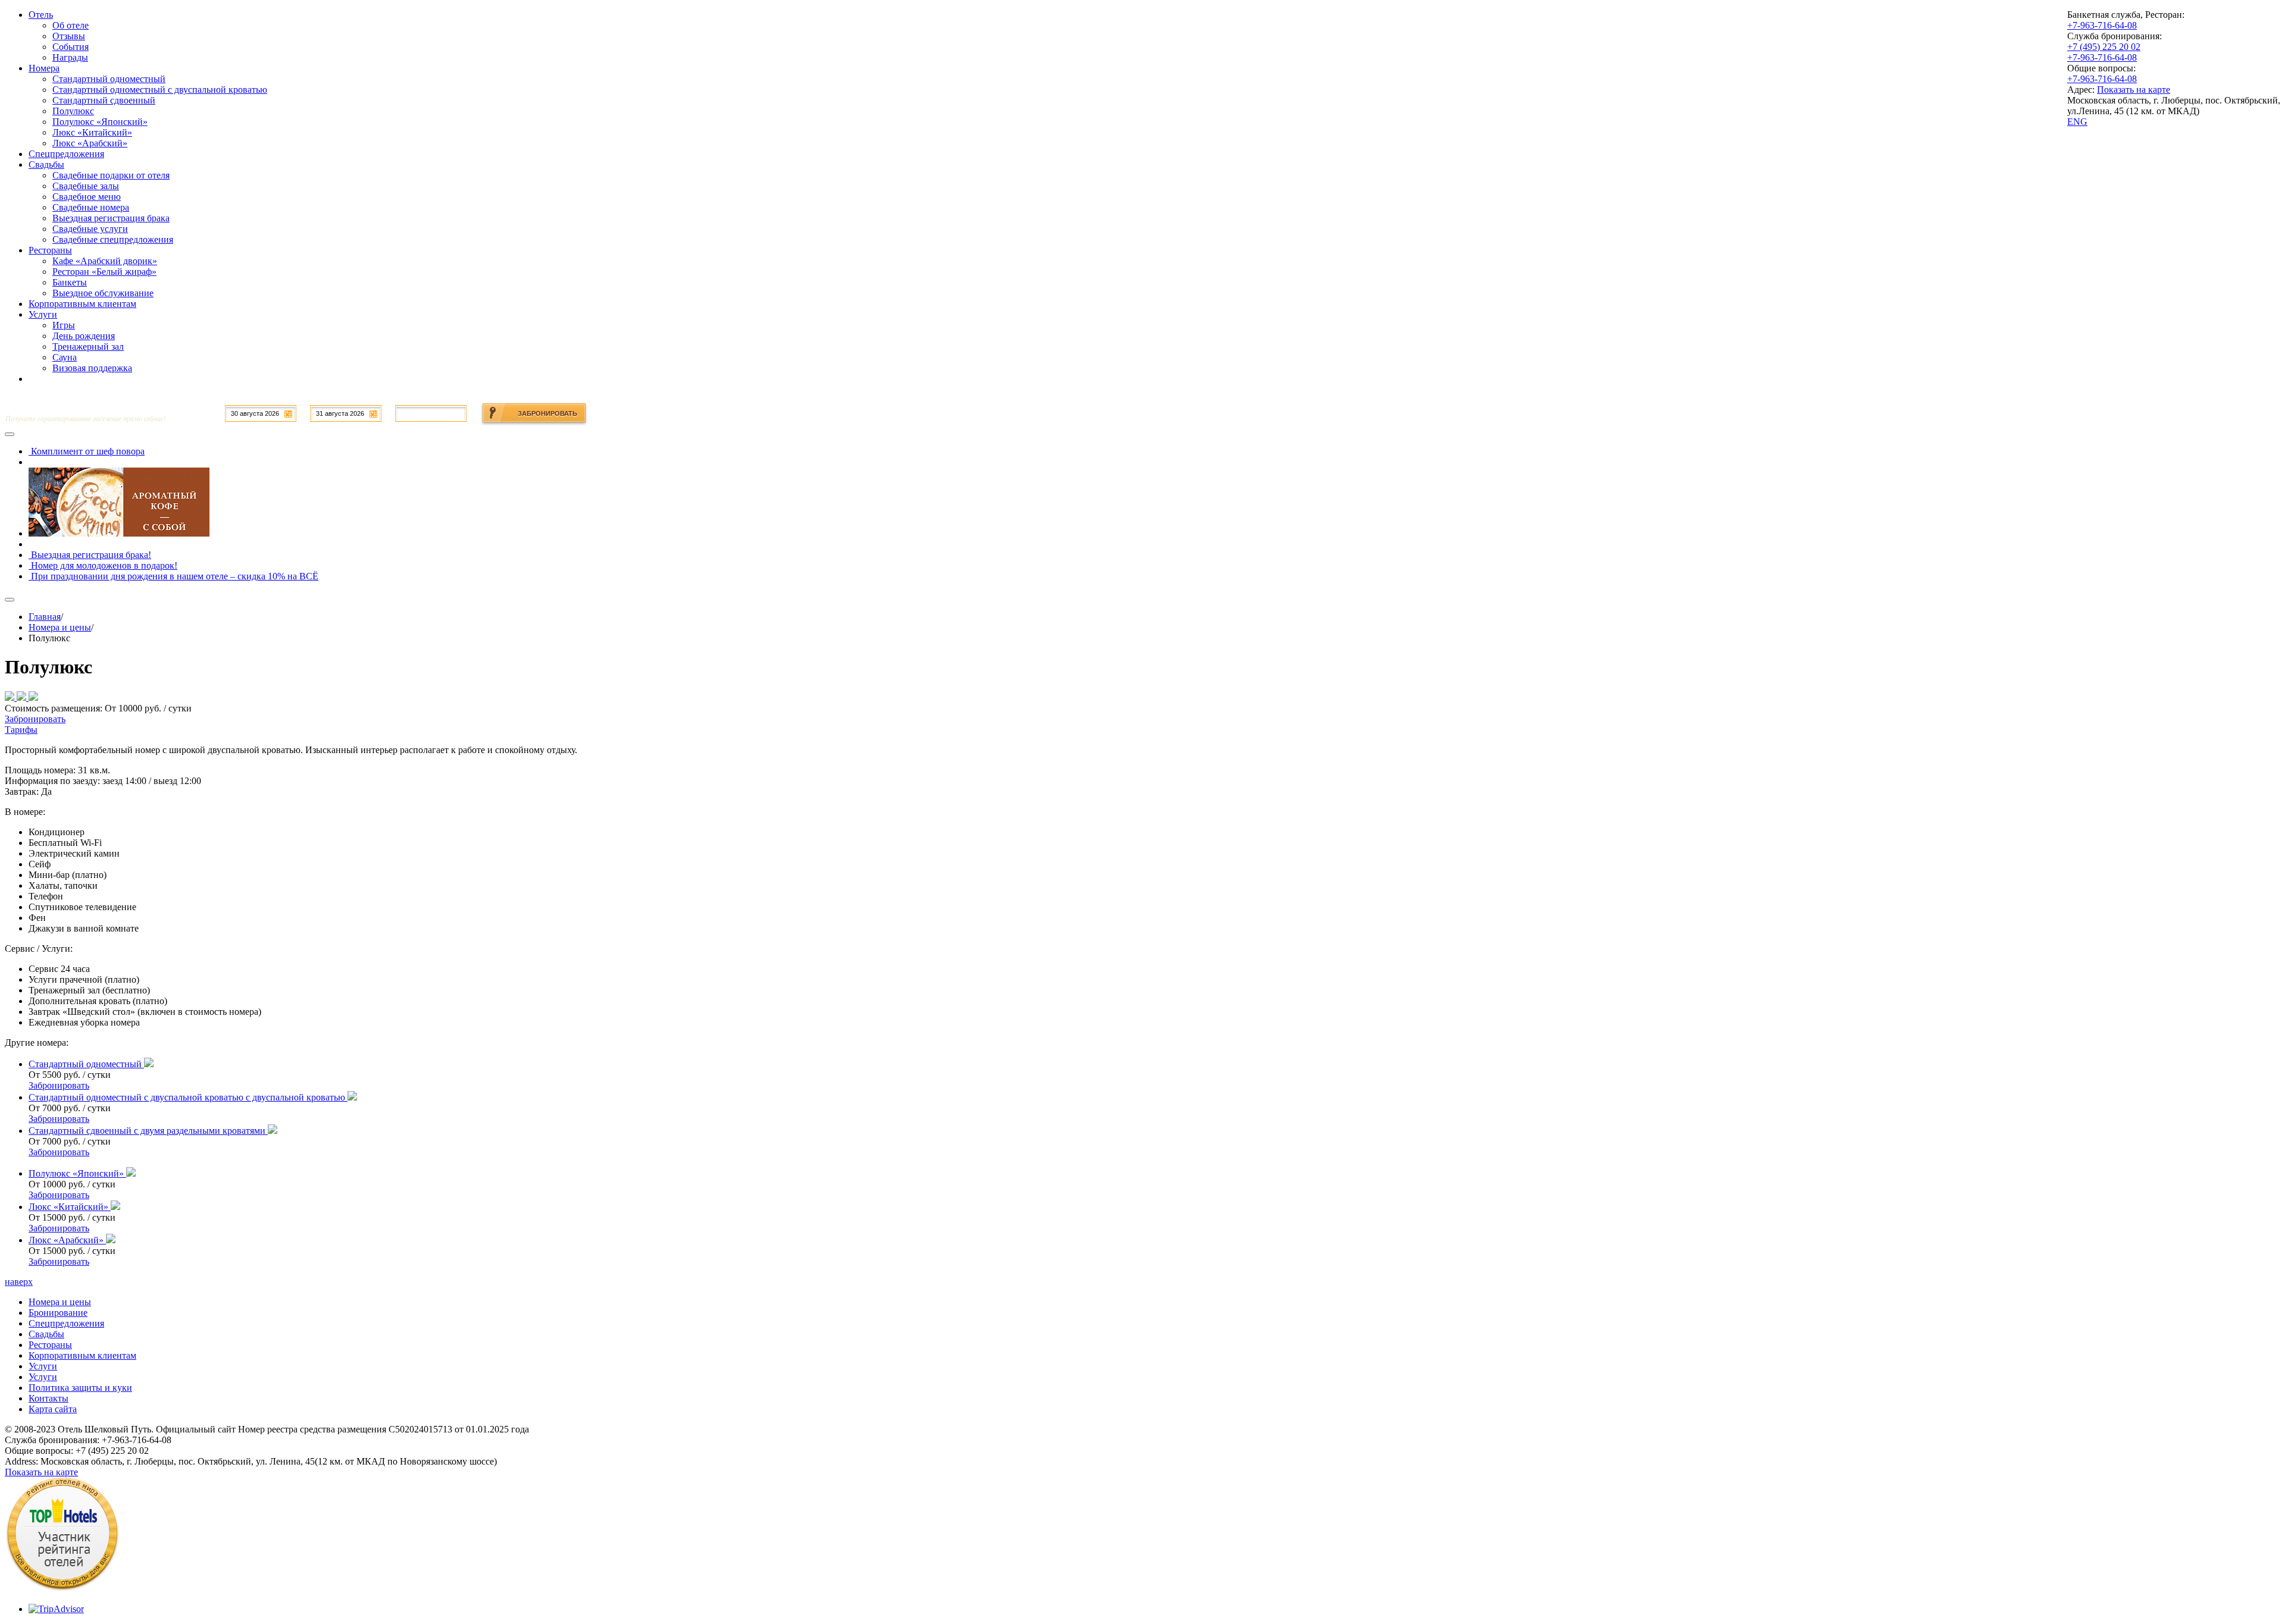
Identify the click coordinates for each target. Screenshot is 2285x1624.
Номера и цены (60, 627)
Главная (45, 617)
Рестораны (50, 1345)
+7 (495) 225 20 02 (2104, 47)
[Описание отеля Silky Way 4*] (62, 1589)
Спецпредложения (66, 1323)
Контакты (48, 1398)
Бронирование (58, 1313)
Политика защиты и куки (80, 1388)
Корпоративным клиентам (82, 1355)
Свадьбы (46, 1334)
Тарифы (21, 730)
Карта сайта (53, 1409)
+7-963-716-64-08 (2102, 25)
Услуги (43, 1366)
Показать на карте (2134, 90)
